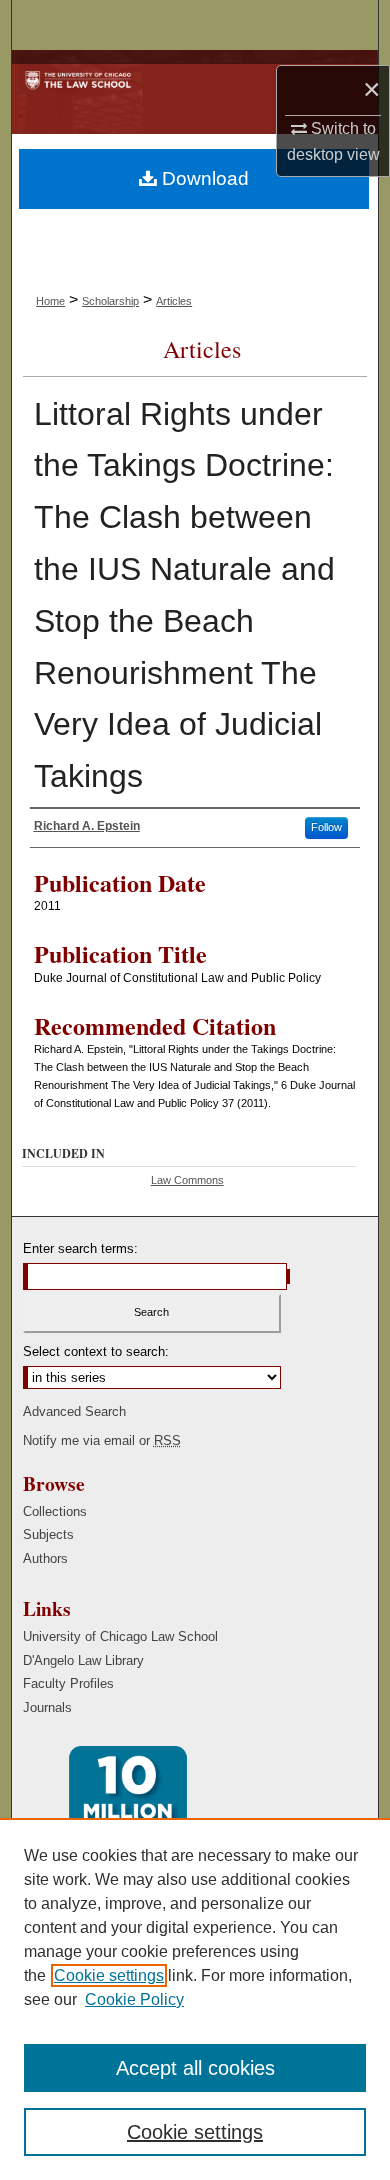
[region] (195, 1999)
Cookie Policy (134, 1999)
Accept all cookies (195, 2068)
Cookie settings (109, 1975)
